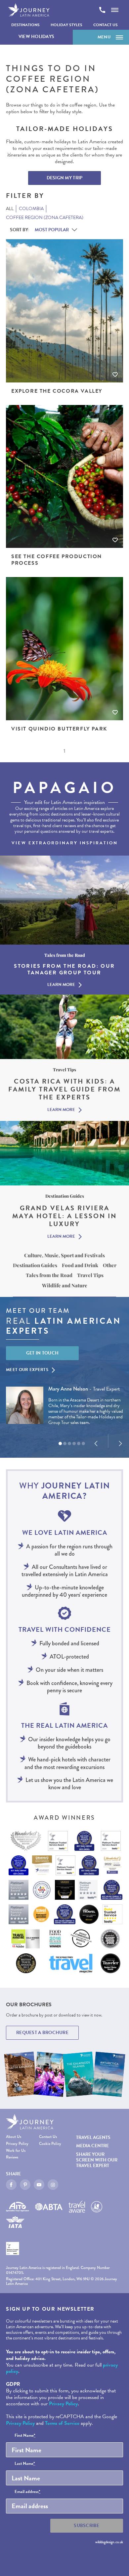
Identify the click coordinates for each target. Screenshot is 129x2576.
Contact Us (106, 25)
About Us (14, 2137)
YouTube (39, 2185)
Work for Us (16, 2151)
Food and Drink (80, 1265)
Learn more (61, 985)
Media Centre (92, 2146)
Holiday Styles (66, 25)
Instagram (53, 2185)
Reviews (12, 2158)
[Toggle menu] (115, 10)
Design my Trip (65, 178)
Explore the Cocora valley (57, 391)
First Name (25, 2436)
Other (110, 1265)
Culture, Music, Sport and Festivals (64, 1255)
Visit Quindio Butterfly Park (59, 729)
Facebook (11, 2185)
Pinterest (25, 2185)
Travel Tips (90, 1275)
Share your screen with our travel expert (97, 2160)
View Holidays (37, 37)
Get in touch (43, 1353)
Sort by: (20, 230)
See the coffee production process (57, 560)
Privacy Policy (17, 2144)
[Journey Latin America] (29, 10)
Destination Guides (35, 1265)
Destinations (25, 25)
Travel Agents (93, 2137)
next (120, 1443)
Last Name (25, 2464)
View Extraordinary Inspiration (65, 843)
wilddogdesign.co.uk (109, 2542)
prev (96, 1443)
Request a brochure (42, 2033)
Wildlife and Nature (65, 1285)
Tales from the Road (49, 1275)
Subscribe (87, 2526)
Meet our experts (27, 1370)
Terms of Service (62, 2423)
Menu (104, 37)
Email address (27, 2492)
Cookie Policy (50, 2144)
